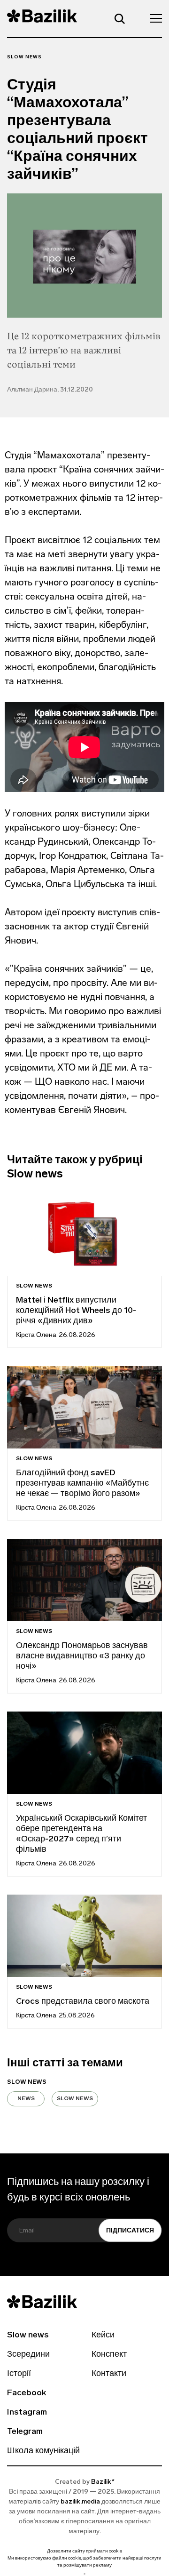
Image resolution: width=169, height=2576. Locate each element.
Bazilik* (103, 2482)
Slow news (24, 57)
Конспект (109, 2355)
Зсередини (28, 2355)
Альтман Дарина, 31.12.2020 (50, 390)
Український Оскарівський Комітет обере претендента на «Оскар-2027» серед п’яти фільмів (81, 1834)
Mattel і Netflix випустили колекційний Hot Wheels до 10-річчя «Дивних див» (76, 1311)
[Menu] (153, 18)
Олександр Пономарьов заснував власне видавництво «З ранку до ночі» (82, 1656)
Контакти (109, 2374)
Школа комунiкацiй (43, 2451)
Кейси (103, 2336)
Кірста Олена (36, 1335)
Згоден (84, 2574)
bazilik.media (80, 2502)
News (26, 2099)
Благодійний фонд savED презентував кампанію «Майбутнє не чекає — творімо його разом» (82, 1484)
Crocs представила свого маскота (84, 2002)
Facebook (27, 2393)
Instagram (27, 2413)
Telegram (25, 2432)
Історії (19, 2374)
